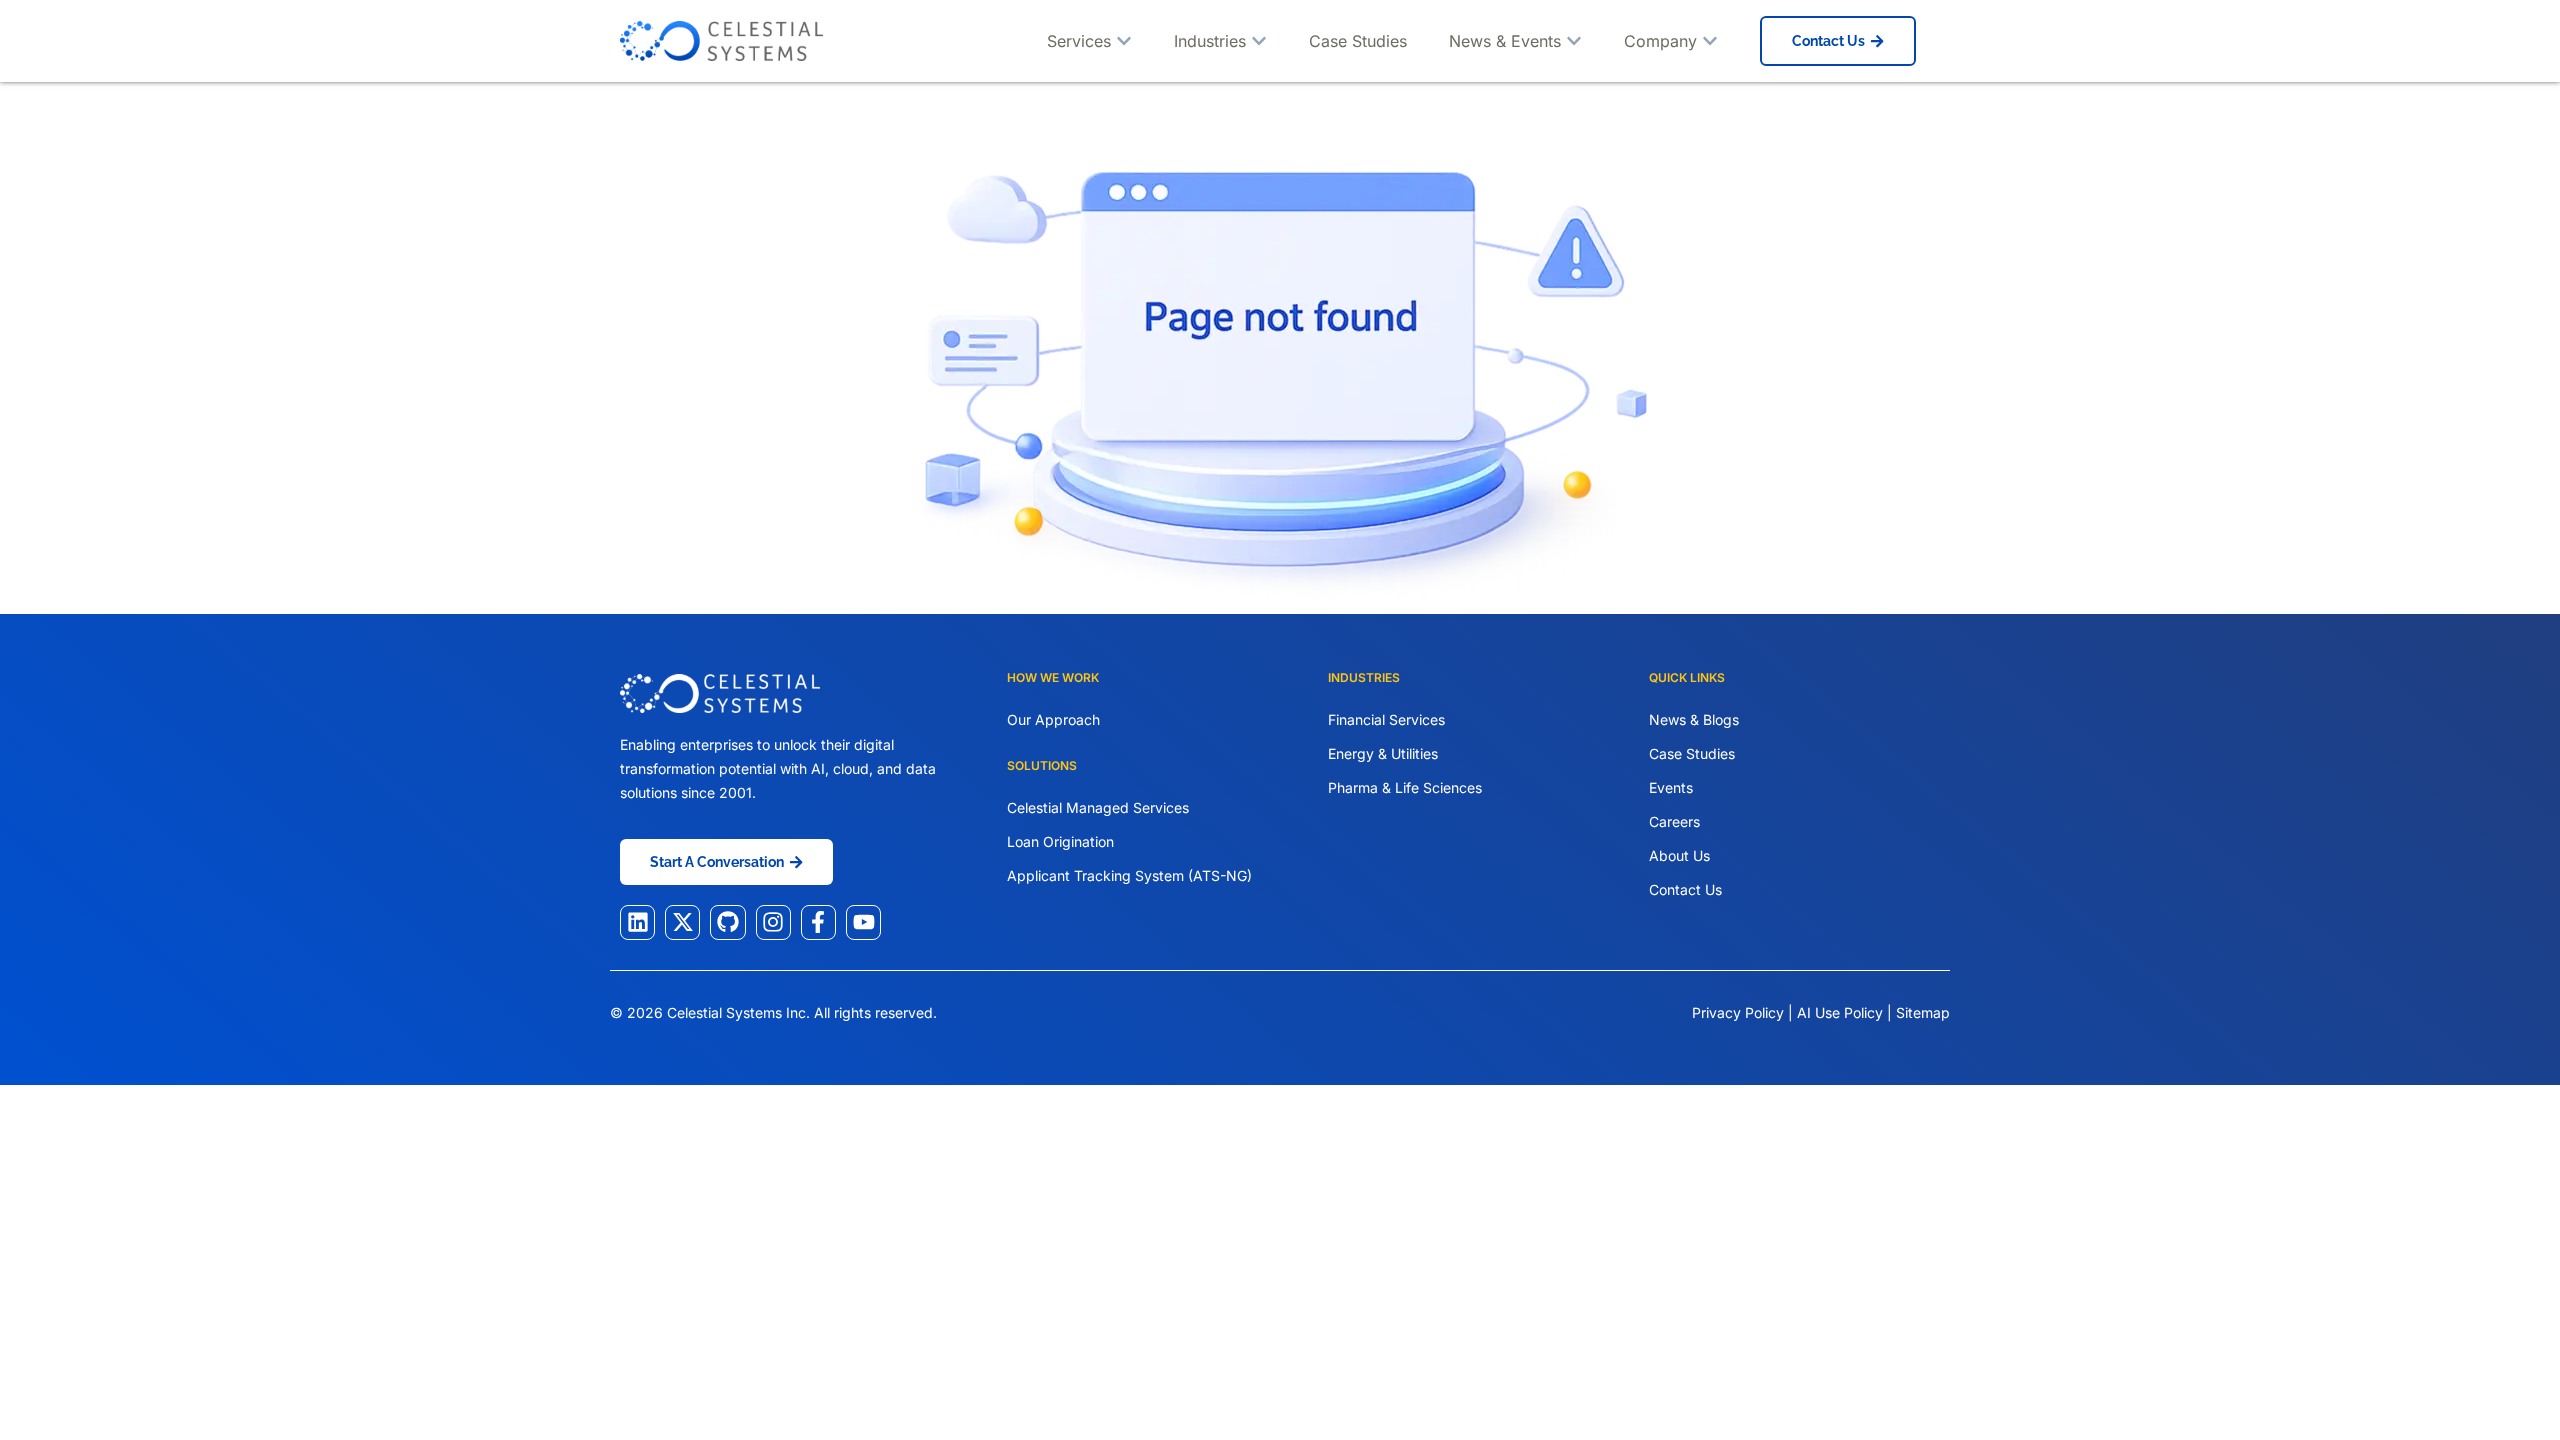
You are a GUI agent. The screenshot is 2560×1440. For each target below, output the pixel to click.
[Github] (727, 922)
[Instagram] (773, 922)
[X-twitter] (682, 922)
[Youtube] (863, 922)
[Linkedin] (637, 922)
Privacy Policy (1738, 1012)
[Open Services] (1124, 41)
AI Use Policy (1842, 1012)
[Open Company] (1710, 41)
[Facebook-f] (818, 922)
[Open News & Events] (1574, 41)
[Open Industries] (1259, 41)
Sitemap (1923, 1012)
